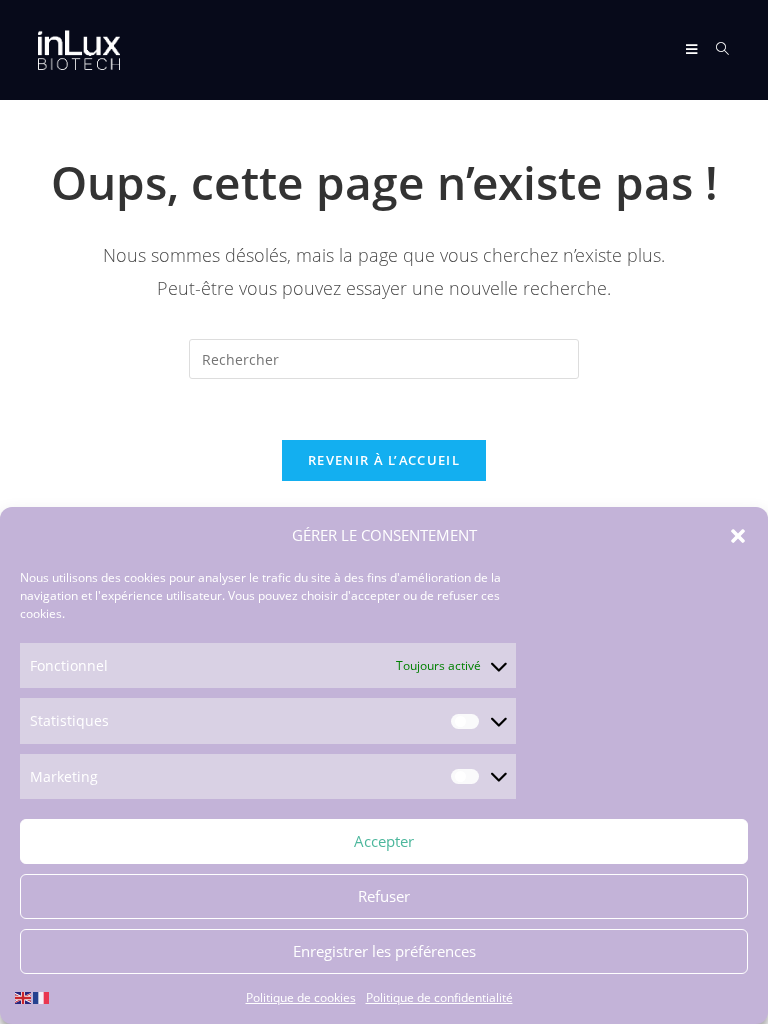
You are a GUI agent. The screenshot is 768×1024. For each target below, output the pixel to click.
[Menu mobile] (693, 49)
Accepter (384, 841)
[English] (24, 996)
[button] (738, 536)
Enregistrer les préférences (384, 951)
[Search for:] (715, 49)
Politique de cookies (301, 997)
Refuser (384, 896)
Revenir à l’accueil (384, 460)
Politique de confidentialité (439, 997)
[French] (42, 996)
